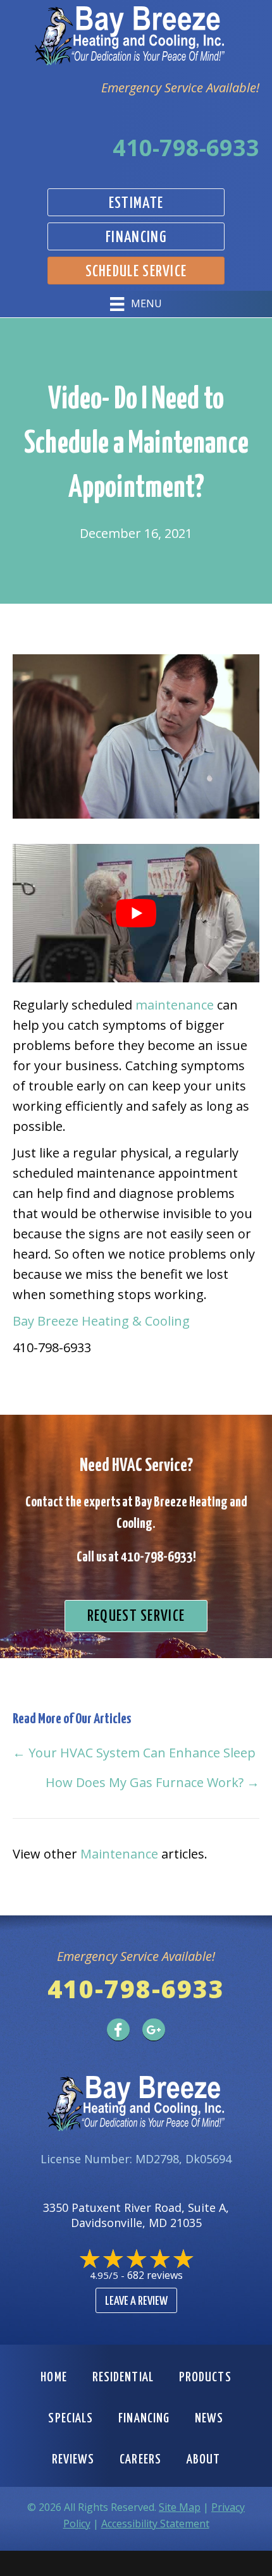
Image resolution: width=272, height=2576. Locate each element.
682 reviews (155, 2275)
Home (53, 2378)
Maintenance (119, 1854)
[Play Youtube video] (136, 913)
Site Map (180, 2507)
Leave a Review (136, 2301)
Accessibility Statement (155, 2524)
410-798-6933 (186, 148)
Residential (123, 2378)
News (209, 2419)
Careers (140, 2460)
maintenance (175, 1005)
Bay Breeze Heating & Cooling (101, 1321)
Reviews (73, 2460)
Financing (144, 2419)
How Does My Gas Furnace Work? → (152, 1782)
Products (205, 2378)
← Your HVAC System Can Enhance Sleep (134, 1753)
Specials (71, 2419)
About (204, 2460)
